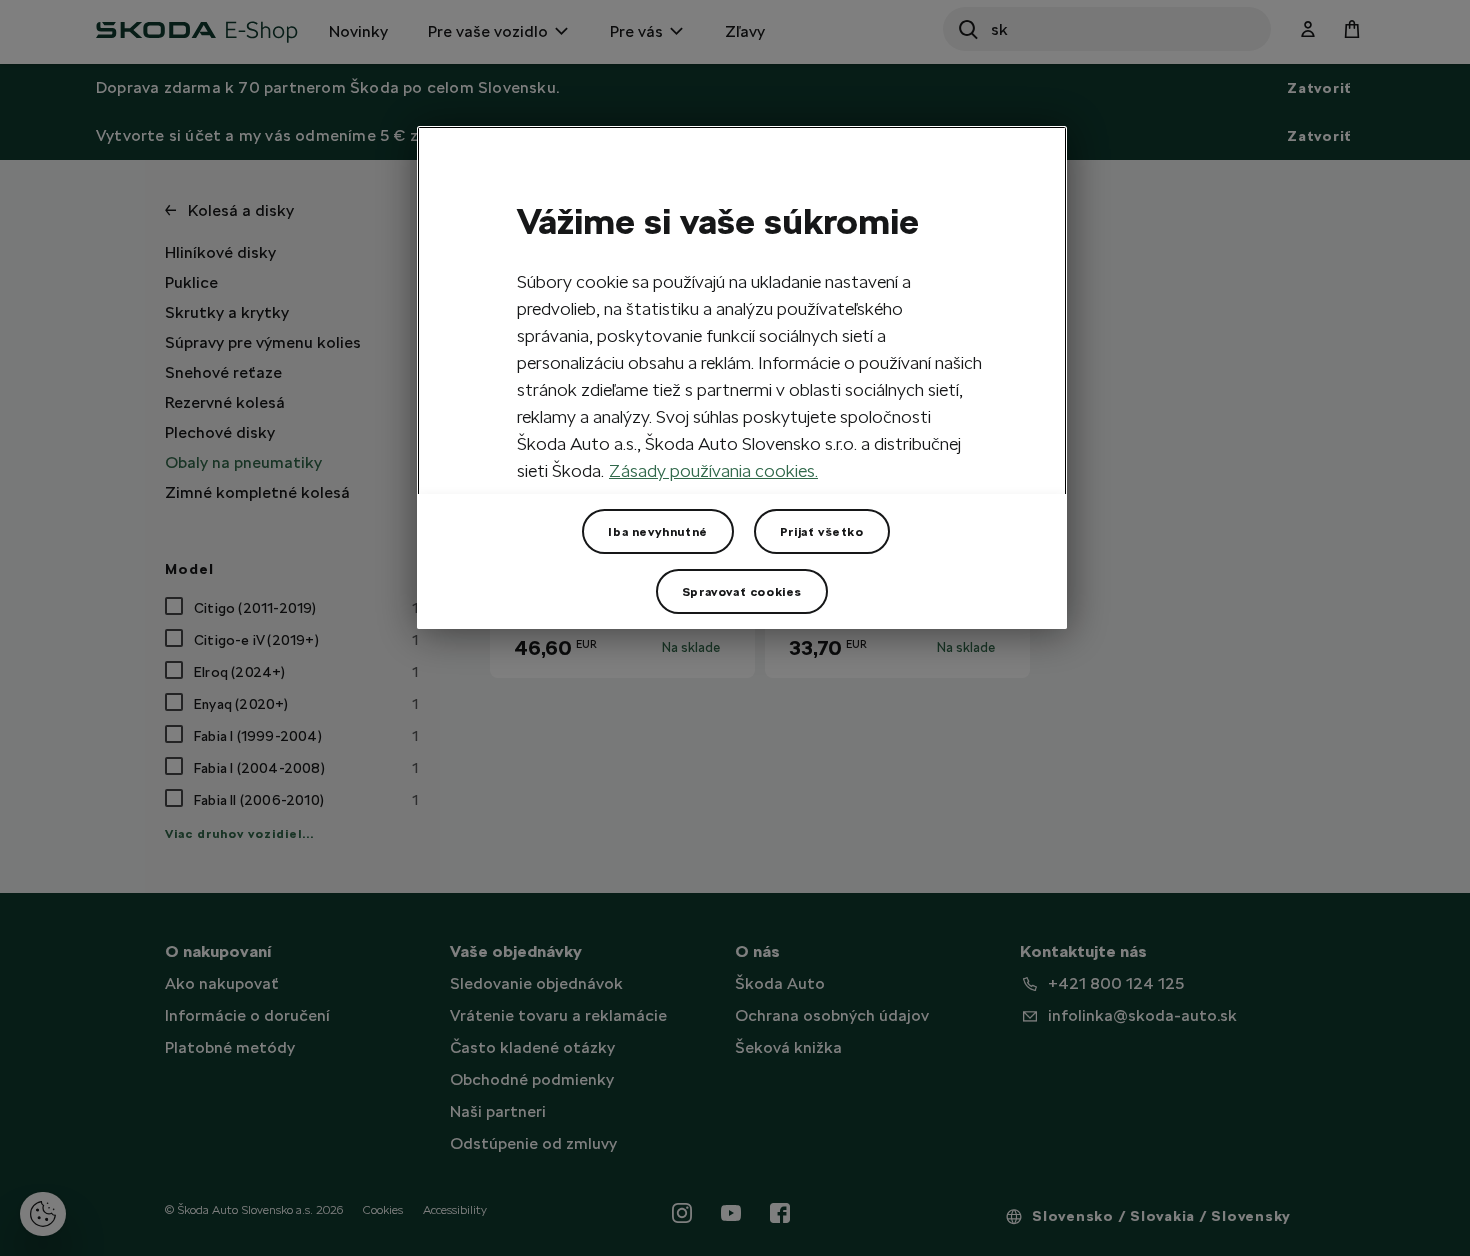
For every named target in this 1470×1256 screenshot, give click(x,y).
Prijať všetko (822, 532)
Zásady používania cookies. (713, 470)
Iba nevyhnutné (657, 532)
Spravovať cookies (742, 592)
